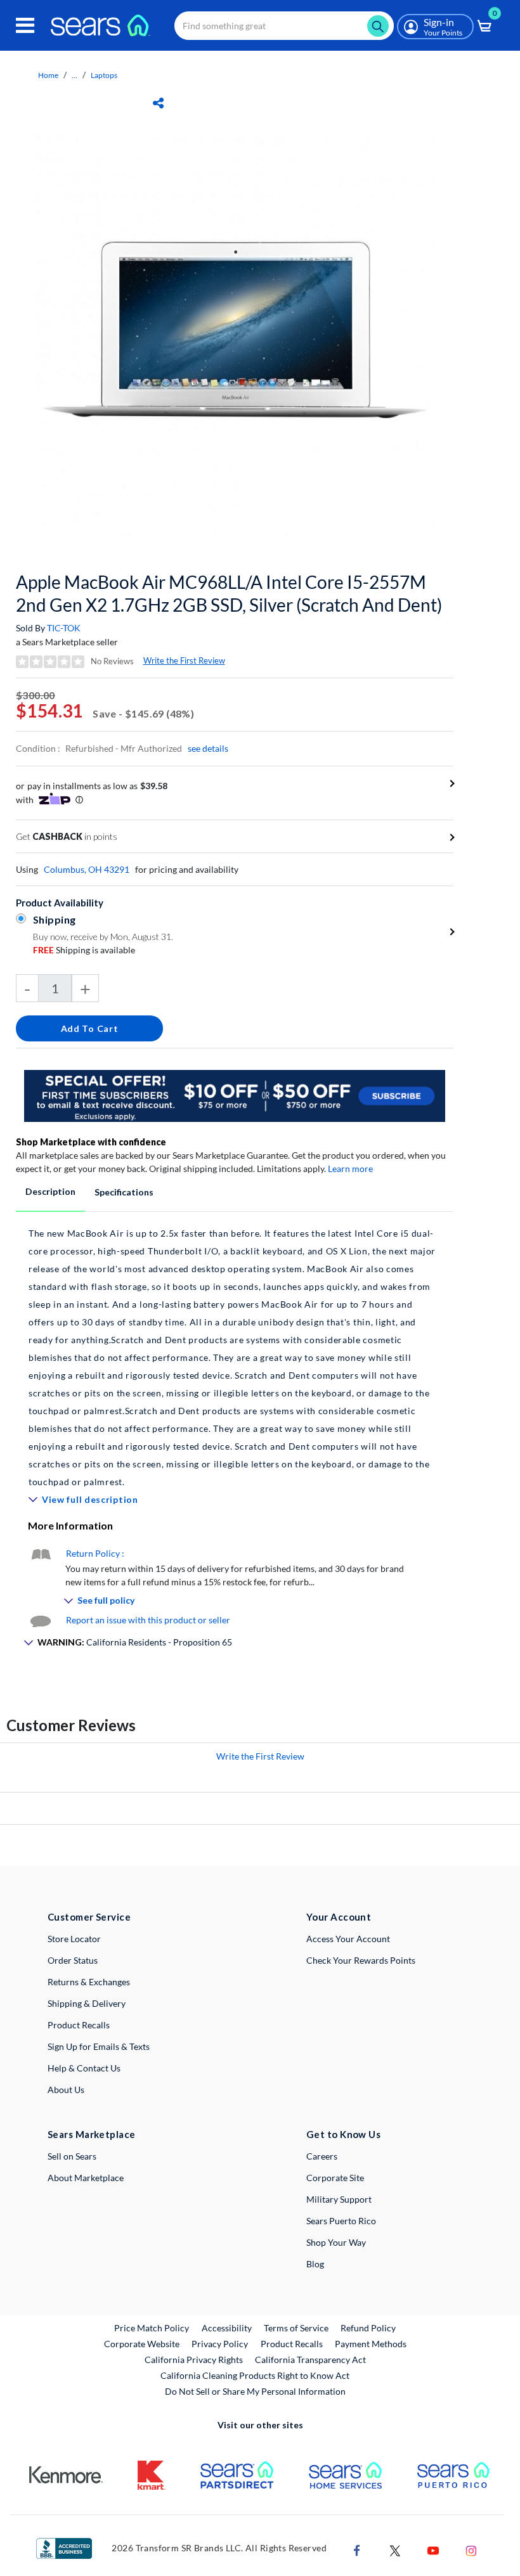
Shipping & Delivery (87, 2003)
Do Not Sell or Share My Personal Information (255, 2391)
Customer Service (89, 1917)
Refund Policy (368, 2328)
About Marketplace (86, 2178)
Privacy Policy (220, 2344)
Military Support (339, 2199)
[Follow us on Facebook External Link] (357, 2549)
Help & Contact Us (84, 2068)
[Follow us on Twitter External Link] (395, 2549)
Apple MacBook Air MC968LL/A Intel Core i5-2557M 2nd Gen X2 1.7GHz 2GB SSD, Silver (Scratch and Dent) (229, 593)
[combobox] (284, 26)
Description (50, 1191)
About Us (66, 2090)
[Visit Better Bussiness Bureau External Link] (64, 2547)
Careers (322, 2156)
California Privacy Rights (194, 2360)
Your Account (339, 1917)
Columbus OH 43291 (87, 869)
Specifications (124, 1192)
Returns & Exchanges (89, 1982)
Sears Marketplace (92, 2134)
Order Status (73, 1960)
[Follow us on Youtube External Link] (433, 2549)
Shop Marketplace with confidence (91, 1142)
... (75, 75)
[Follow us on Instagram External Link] (471, 2549)
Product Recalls (79, 2025)
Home (48, 75)
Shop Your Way (336, 2242)
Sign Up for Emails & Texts (99, 2046)
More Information (70, 1525)
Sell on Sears (72, 2156)
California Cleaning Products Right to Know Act (255, 2375)
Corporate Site (335, 2178)
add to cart (90, 1028)
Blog (315, 2264)
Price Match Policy (152, 2328)
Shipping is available (84, 950)
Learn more (350, 1169)
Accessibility (227, 2328)
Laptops (104, 75)
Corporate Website (142, 2343)
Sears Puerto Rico (341, 2221)
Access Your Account (348, 1939)
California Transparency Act (310, 2360)
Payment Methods (371, 2344)
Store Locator (74, 1939)
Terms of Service (296, 2328)
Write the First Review (184, 660)
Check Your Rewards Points (361, 1960)
